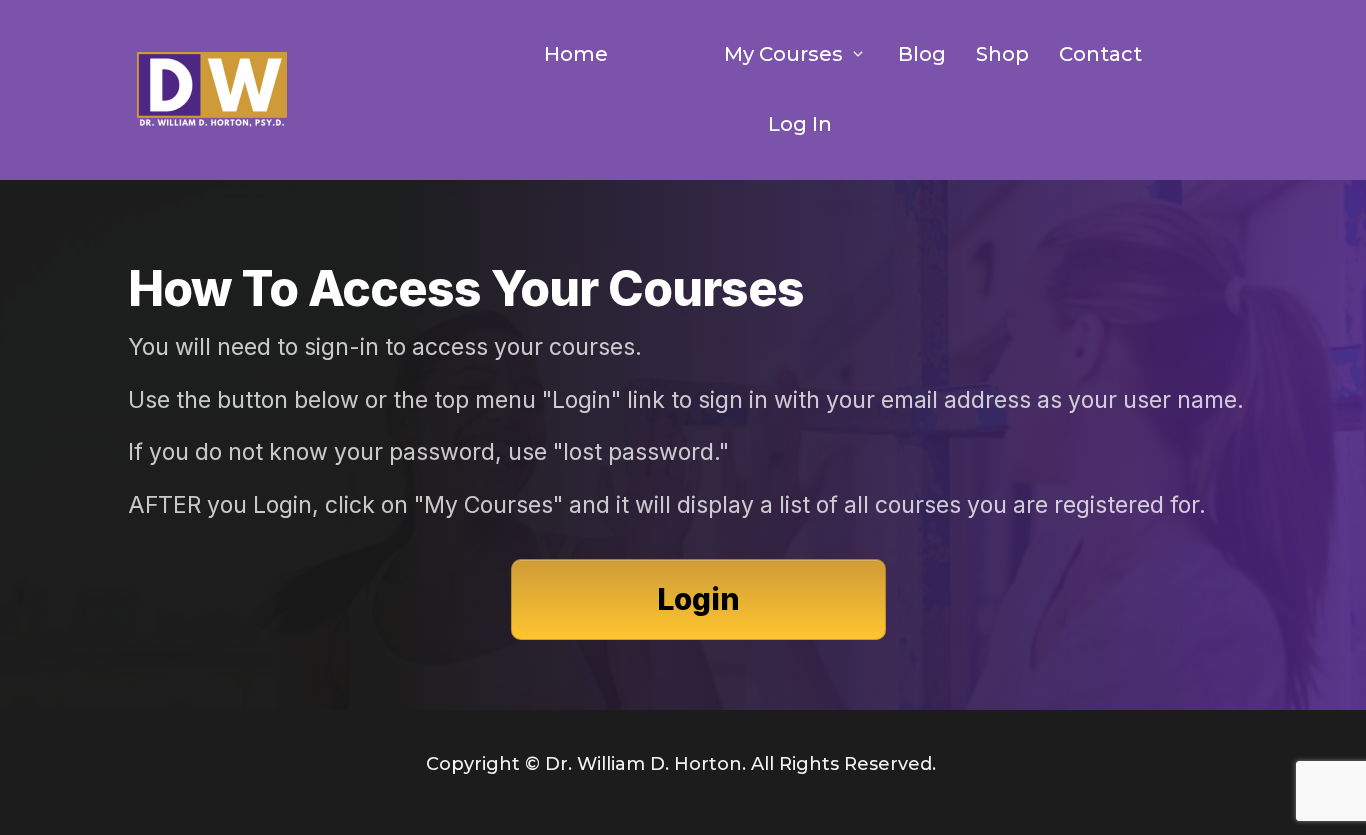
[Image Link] (212, 90)
